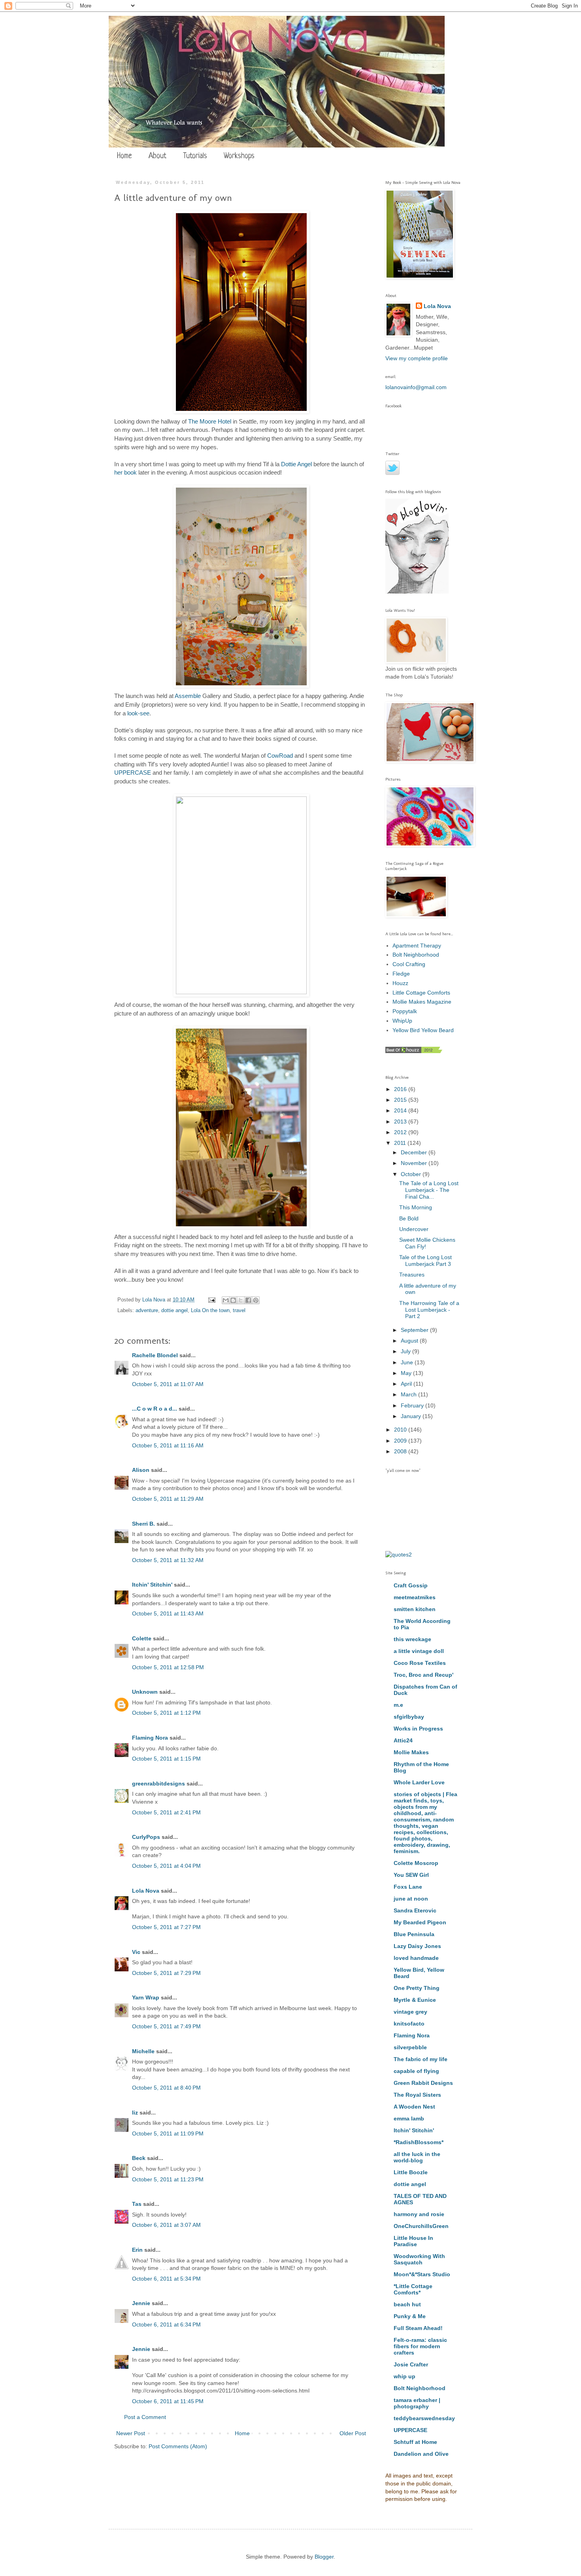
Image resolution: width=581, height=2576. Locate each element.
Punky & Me (410, 2316)
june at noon (411, 1899)
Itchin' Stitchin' (152, 1585)
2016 (401, 1089)
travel (239, 1311)
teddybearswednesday (424, 2418)
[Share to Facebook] (248, 1300)
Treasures (412, 1275)
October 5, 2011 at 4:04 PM (166, 1866)
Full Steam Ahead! (418, 2328)
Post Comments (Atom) (178, 2446)
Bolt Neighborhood (416, 955)
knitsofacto (409, 2024)
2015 (401, 1100)
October (412, 1174)
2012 (401, 1132)
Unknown (145, 1692)
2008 (401, 1451)
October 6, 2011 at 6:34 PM (166, 2324)
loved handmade (416, 1958)
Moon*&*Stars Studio (422, 2274)
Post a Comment (145, 2417)
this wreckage (412, 1639)
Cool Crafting (409, 964)
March (409, 1394)
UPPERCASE (133, 773)
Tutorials (195, 156)
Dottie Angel (296, 464)
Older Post (353, 2433)
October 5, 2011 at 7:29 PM (166, 1973)
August (410, 1341)
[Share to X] (241, 1300)
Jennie (141, 2303)
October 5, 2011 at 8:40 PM (166, 2088)
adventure (147, 1311)
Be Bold (409, 1218)
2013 (401, 1122)
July (407, 1351)
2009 (401, 1441)
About (158, 156)
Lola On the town (210, 1311)
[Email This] (226, 1300)
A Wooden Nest (414, 2107)
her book (125, 472)
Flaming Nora (150, 1738)
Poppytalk (405, 1011)
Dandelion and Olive (421, 2454)
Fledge (401, 974)
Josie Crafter (411, 2364)
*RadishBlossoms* (419, 2142)
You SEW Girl (411, 1875)
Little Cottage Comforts (421, 993)
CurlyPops (146, 1837)
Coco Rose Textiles (420, 1663)
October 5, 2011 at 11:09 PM (168, 2133)
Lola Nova (146, 1891)
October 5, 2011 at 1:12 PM (166, 1713)
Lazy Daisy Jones (417, 1946)
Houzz (400, 983)
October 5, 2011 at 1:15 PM (166, 1759)
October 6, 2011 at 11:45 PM (168, 2401)
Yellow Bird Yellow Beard (423, 1030)
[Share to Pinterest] (256, 1300)
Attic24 (403, 1740)
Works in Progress (418, 1729)
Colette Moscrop (416, 1863)
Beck (139, 2158)
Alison (141, 1470)
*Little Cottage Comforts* (413, 2289)
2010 (401, 1430)
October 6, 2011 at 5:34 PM (166, 2279)
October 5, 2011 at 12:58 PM (168, 1667)
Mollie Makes (411, 1752)
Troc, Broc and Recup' (423, 1675)
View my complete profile (417, 358)
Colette (142, 1638)
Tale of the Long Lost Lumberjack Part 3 (425, 1261)
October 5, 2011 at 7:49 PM (166, 2026)
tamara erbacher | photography (417, 2403)
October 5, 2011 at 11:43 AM (168, 1613)
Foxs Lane (408, 1887)
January (412, 1416)
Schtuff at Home (415, 2442)
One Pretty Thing (417, 1988)
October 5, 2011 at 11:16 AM (168, 1445)
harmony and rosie (419, 2214)
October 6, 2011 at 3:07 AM (166, 2225)
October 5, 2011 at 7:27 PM (166, 1927)
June (408, 1362)
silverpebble (410, 2047)
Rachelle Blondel (155, 1355)
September (415, 1330)
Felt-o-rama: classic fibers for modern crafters (420, 2346)
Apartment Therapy (417, 946)
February (413, 1405)
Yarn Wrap (146, 1997)
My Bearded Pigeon (420, 1922)
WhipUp (402, 1021)
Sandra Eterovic (415, 1910)
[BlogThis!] (233, 1300)
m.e (398, 1705)
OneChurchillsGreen (421, 2226)
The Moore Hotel (210, 421)
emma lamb (409, 2118)
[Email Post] (211, 1300)
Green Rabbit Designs (423, 2083)
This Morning (416, 1207)
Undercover (414, 1229)
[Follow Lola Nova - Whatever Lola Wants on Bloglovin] (417, 592)
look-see (138, 713)
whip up (405, 2376)
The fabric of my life (421, 2059)
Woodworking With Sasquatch (419, 2259)
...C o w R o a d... (155, 1409)
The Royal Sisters (417, 2095)
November (415, 1163)
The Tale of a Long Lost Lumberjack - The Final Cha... (429, 1190)
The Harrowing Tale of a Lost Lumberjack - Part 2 (429, 1310)
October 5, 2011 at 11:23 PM (168, 2179)
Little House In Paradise (413, 2241)
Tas (137, 2204)
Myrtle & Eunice (415, 2000)
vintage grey (410, 2012)
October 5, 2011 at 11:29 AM (168, 1499)
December (415, 1152)
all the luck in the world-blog (417, 2157)
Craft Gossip (411, 1585)
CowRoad (280, 756)
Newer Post (131, 2433)
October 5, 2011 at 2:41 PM (166, 1812)
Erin (137, 2250)
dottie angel (174, 1311)
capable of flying (416, 2071)
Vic (136, 1952)
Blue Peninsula (414, 1934)
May (407, 1373)
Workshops (239, 156)
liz (135, 2113)
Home (124, 156)
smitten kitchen (415, 1609)
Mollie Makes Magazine (422, 1002)
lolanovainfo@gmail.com (416, 387)
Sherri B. (143, 1524)
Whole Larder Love (419, 1782)
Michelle (143, 2051)
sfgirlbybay (409, 1717)
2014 (401, 1110)
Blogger (324, 2557)
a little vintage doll (419, 1651)
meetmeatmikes (415, 1597)
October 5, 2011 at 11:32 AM (168, 1560)
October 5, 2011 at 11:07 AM (168, 1384)
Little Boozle (411, 2172)
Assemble (188, 696)
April (407, 1384)
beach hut (407, 2304)
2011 (401, 1143)
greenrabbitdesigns (158, 1784)
